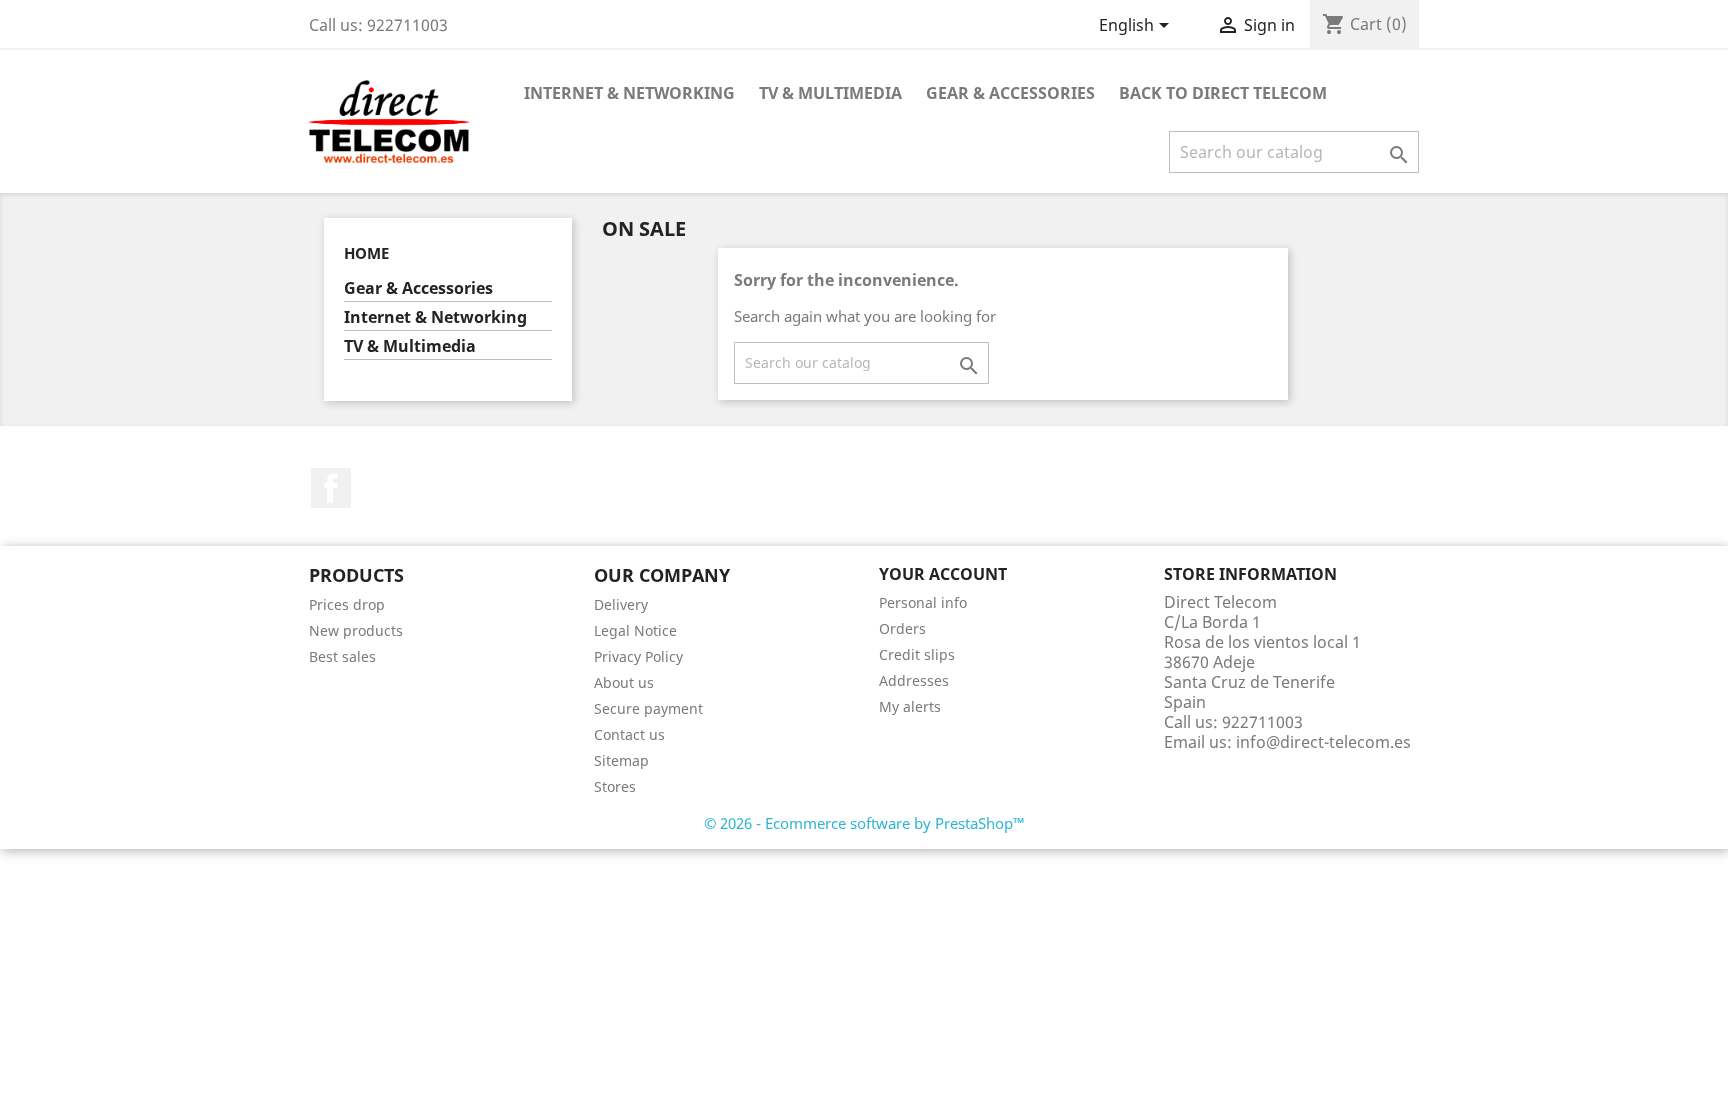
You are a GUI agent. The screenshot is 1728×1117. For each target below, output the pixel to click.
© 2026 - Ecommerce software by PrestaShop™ (864, 823)
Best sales (342, 656)
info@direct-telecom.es (1323, 742)
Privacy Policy (638, 656)
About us (624, 682)
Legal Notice (635, 630)
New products (356, 630)
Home (366, 253)
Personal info (923, 602)
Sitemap (621, 760)
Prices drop (347, 604)
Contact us (629, 734)
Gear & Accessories (1010, 93)
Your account (943, 574)
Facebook (331, 488)
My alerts (910, 706)
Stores (615, 786)
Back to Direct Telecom (1223, 93)
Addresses (914, 680)
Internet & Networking (629, 93)
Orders (902, 628)
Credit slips (917, 654)
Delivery (621, 604)
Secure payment (648, 708)
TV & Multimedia (830, 93)
